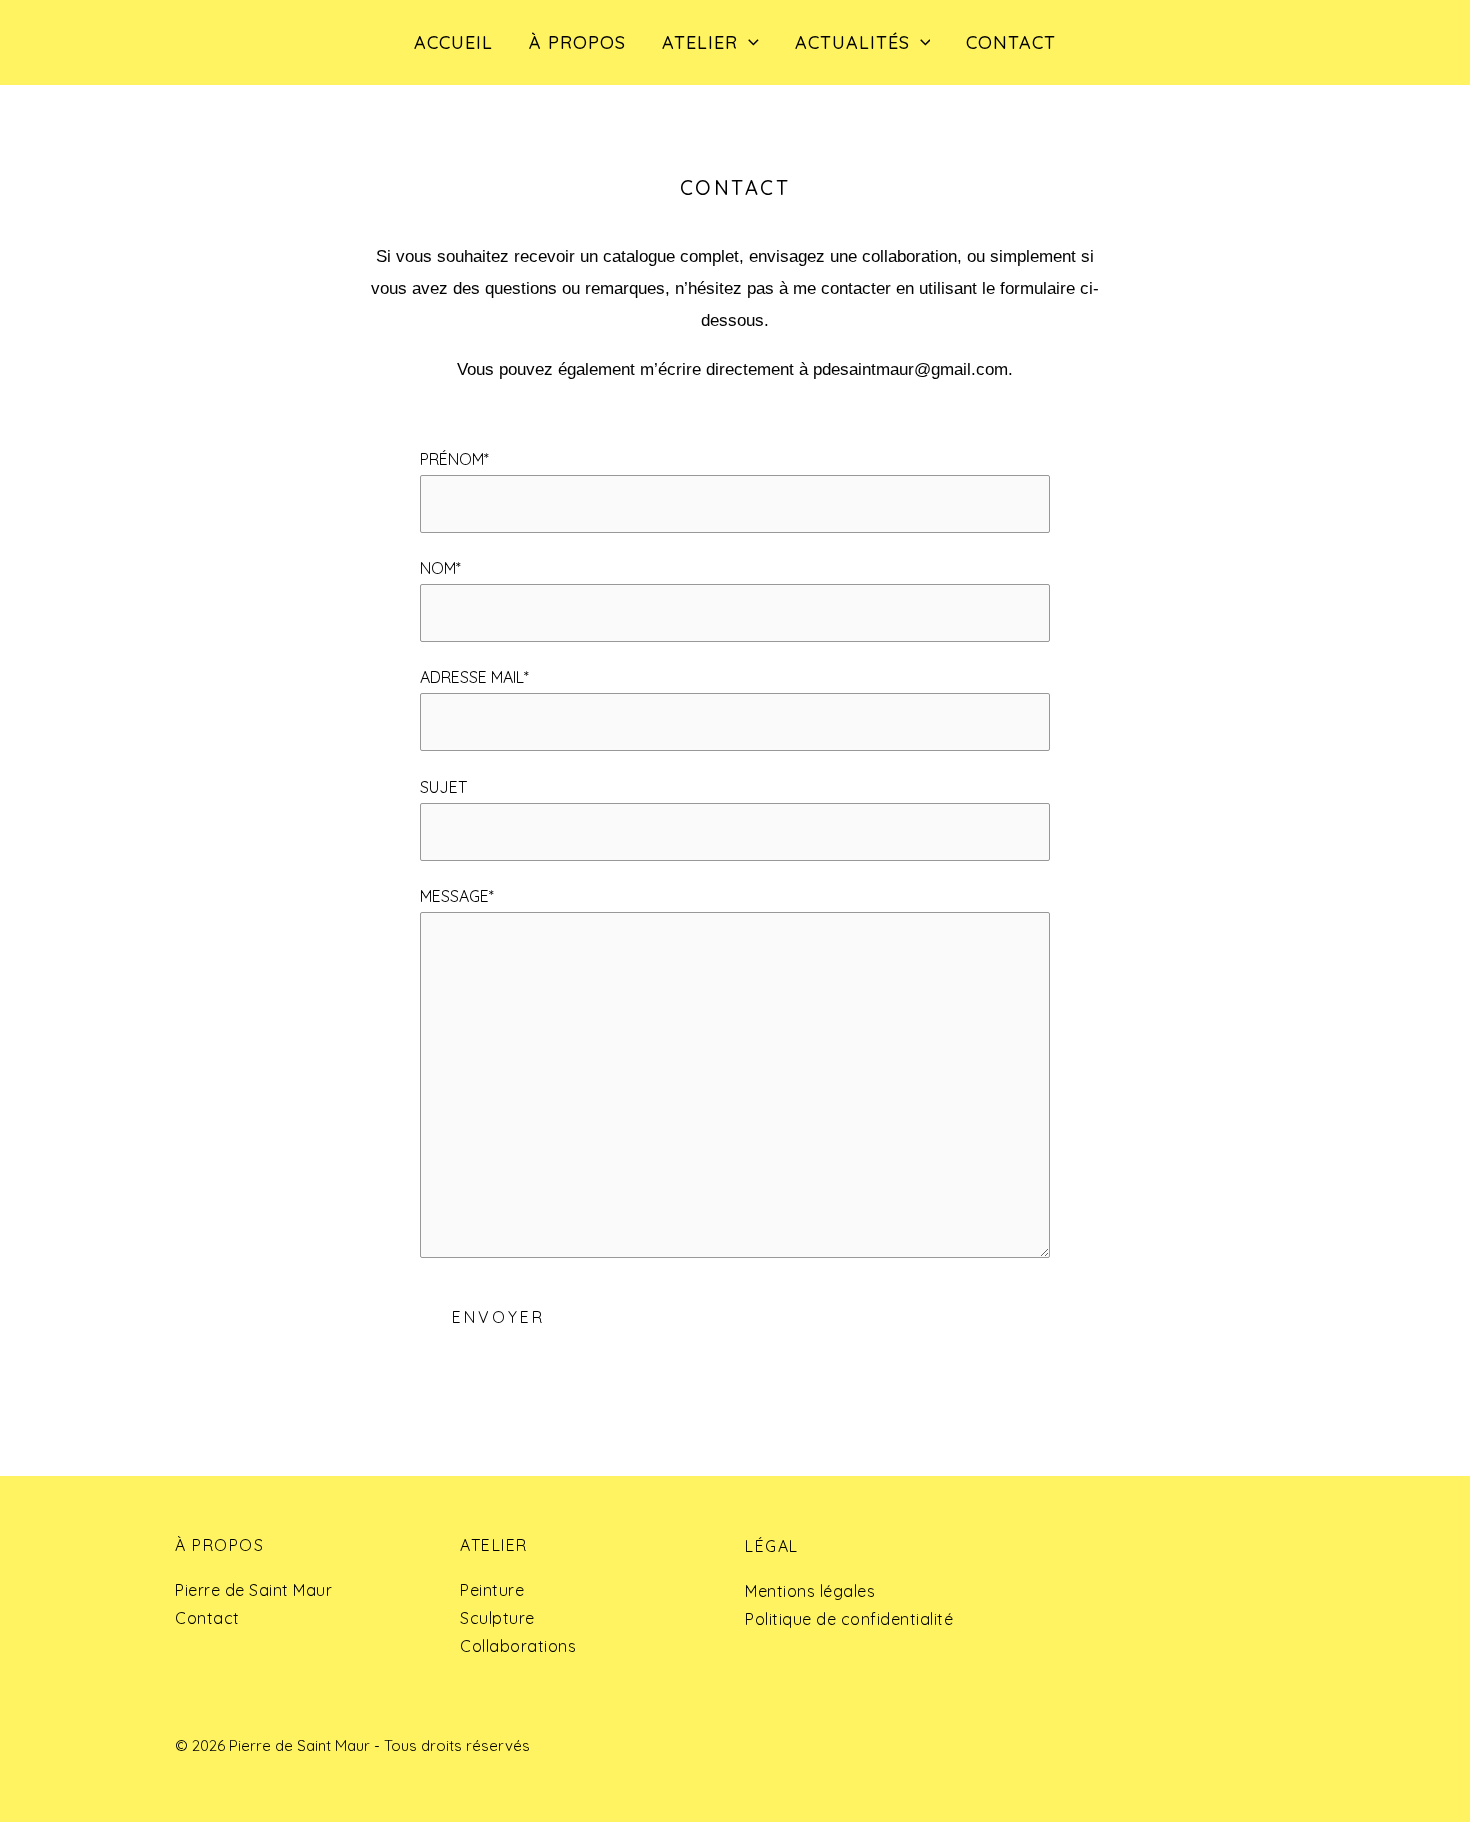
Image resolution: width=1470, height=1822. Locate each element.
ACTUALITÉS (852, 42)
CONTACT (1011, 42)
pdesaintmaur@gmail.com (910, 369)
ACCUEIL (453, 42)
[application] (748, 42)
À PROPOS (577, 42)
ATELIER (700, 42)
